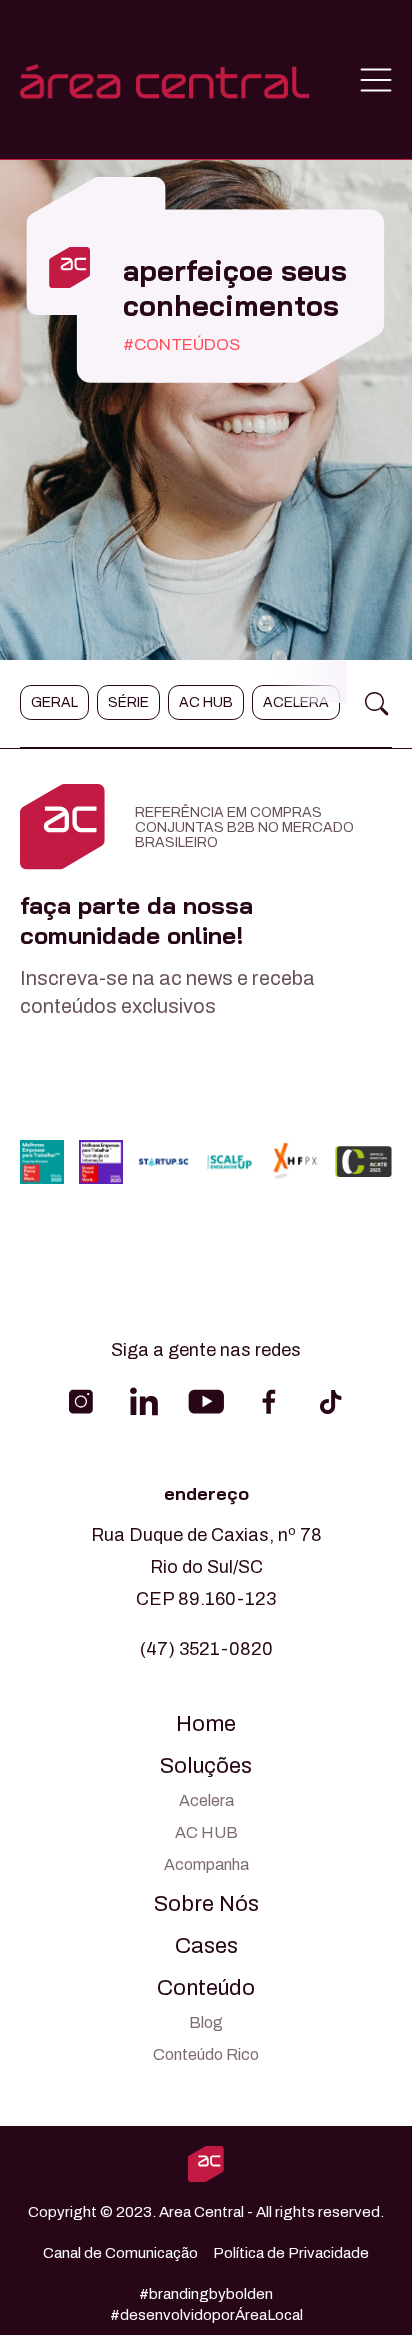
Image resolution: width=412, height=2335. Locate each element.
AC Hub (206, 702)
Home (206, 1724)
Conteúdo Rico (206, 2054)
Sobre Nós (206, 1904)
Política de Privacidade (291, 2253)
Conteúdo (206, 1988)
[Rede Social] (81, 1402)
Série (128, 702)
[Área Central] (165, 80)
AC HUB (206, 1832)
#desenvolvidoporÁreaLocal (206, 2315)
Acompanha (206, 1864)
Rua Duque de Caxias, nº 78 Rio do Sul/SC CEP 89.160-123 (206, 1567)
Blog (206, 2022)
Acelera (296, 702)
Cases (206, 1946)
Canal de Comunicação (120, 2253)
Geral (54, 702)
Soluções (206, 1766)
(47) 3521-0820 (206, 1649)
